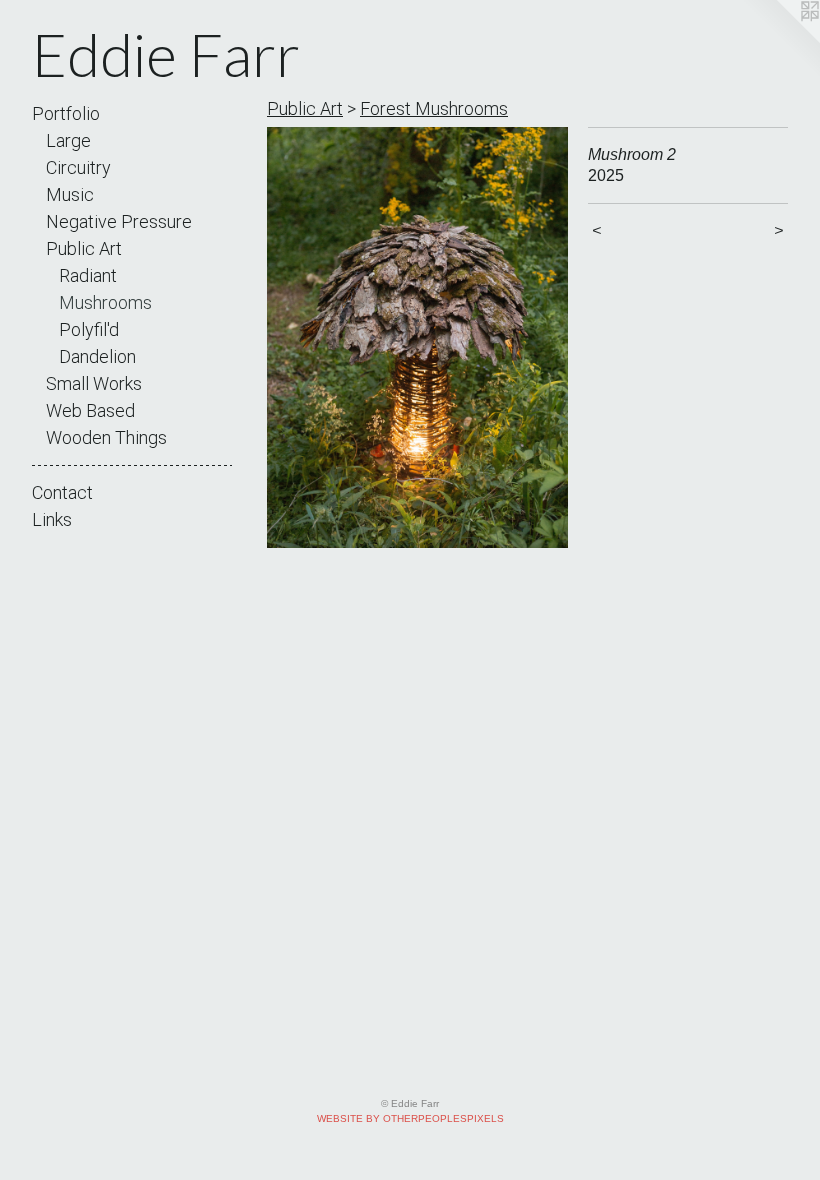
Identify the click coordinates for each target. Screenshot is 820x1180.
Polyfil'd (89, 329)
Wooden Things (106, 437)
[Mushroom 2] (417, 337)
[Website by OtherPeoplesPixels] (780, 40)
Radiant (88, 275)
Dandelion (97, 356)
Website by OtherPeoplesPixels (410, 1118)
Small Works (94, 383)
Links (52, 519)
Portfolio (66, 113)
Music (70, 194)
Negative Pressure (119, 221)
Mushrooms (105, 302)
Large (68, 140)
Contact (62, 492)
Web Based (90, 410)
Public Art (84, 248)
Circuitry (78, 167)
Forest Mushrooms (434, 108)
